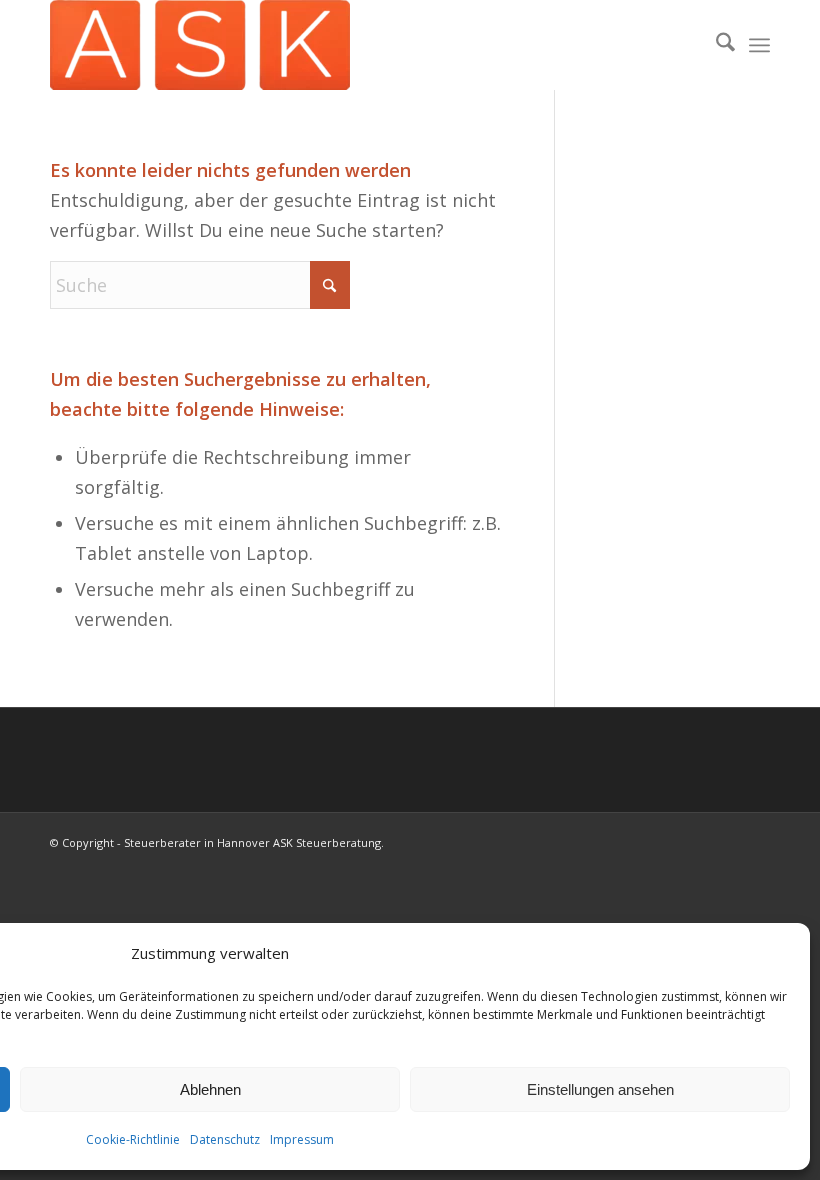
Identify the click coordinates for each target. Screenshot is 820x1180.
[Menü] (759, 45)
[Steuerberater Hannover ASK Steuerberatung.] (200, 45)
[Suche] (715, 45)
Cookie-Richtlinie (133, 1139)
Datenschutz (225, 1139)
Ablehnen (210, 1089)
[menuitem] (715, 45)
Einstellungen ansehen (600, 1089)
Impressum (302, 1139)
